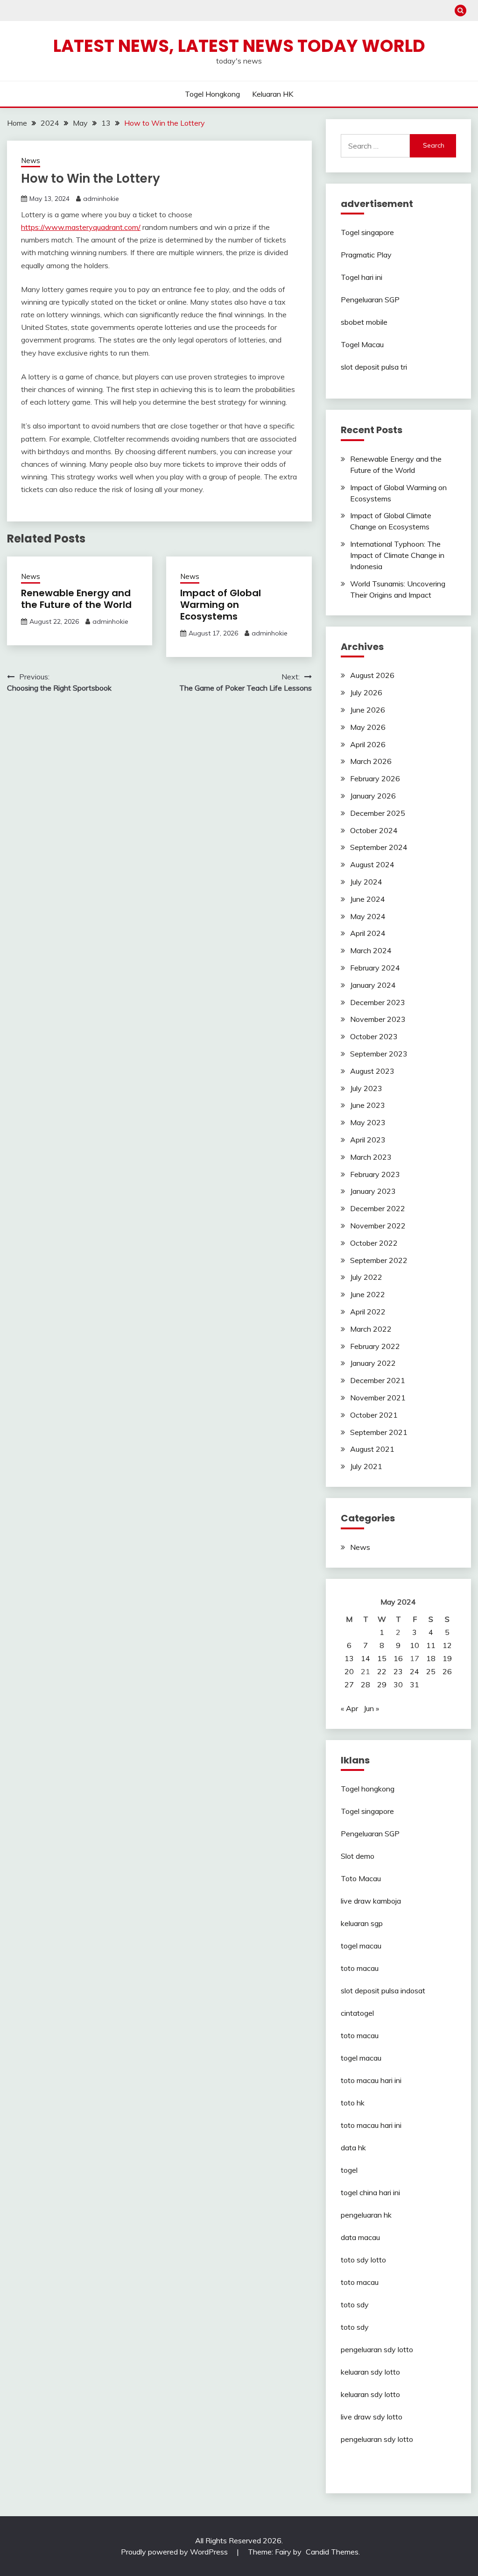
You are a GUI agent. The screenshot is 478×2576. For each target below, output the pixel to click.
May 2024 (368, 916)
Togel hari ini (362, 277)
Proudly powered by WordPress (175, 2552)
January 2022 (373, 1363)
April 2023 (368, 1140)
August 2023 (372, 1071)
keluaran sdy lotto (370, 2372)
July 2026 (366, 692)
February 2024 (375, 968)
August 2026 (372, 675)
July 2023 (366, 1088)
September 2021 (379, 1432)
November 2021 (378, 1398)
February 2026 (375, 778)
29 (382, 1684)
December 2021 (378, 1380)
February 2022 (375, 1346)
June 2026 (368, 710)
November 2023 (378, 1019)
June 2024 (368, 899)
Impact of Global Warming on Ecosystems (221, 605)
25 (431, 1671)
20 (349, 1671)
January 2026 (373, 796)
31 (415, 1684)
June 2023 (368, 1105)
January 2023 (373, 1191)
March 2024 (371, 950)
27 (349, 1684)
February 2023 (375, 1174)
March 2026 (371, 761)
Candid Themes (332, 2552)
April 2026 (368, 744)
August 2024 (372, 864)
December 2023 (378, 1002)
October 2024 (374, 830)
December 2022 (378, 1208)
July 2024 (366, 882)
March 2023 (371, 1157)
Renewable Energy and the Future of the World (76, 599)
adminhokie (101, 199)
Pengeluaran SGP (370, 300)
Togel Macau (362, 344)
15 (382, 1658)
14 (366, 1658)
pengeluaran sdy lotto (377, 2439)
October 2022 (374, 1243)
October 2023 (374, 1036)
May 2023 (368, 1122)
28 (366, 1684)
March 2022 (371, 1329)
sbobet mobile (364, 322)
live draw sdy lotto (372, 2417)
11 (431, 1645)
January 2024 (373, 985)
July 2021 (366, 1466)
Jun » (371, 1708)
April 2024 (368, 933)
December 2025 (378, 813)
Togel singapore (367, 232)
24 (415, 1671)
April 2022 (368, 1312)
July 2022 (366, 1277)
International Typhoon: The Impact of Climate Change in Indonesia (397, 555)
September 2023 (379, 1054)
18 (431, 1658)
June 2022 (368, 1294)
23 (398, 1671)
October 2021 (374, 1415)
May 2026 (368, 727)
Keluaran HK (273, 94)
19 (447, 1658)
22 (382, 1671)
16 (398, 1658)
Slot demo (358, 1856)
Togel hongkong (212, 94)
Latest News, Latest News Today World (239, 46)
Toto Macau (361, 1878)
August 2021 (372, 1449)
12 (447, 1645)
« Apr (349, 1708)
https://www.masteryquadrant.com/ (81, 227)
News (31, 161)
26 (447, 1671)
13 (349, 1658)
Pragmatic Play (366, 255)
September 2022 (379, 1260)
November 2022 (378, 1226)
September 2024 (379, 847)
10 (415, 1645)
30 (398, 1684)
